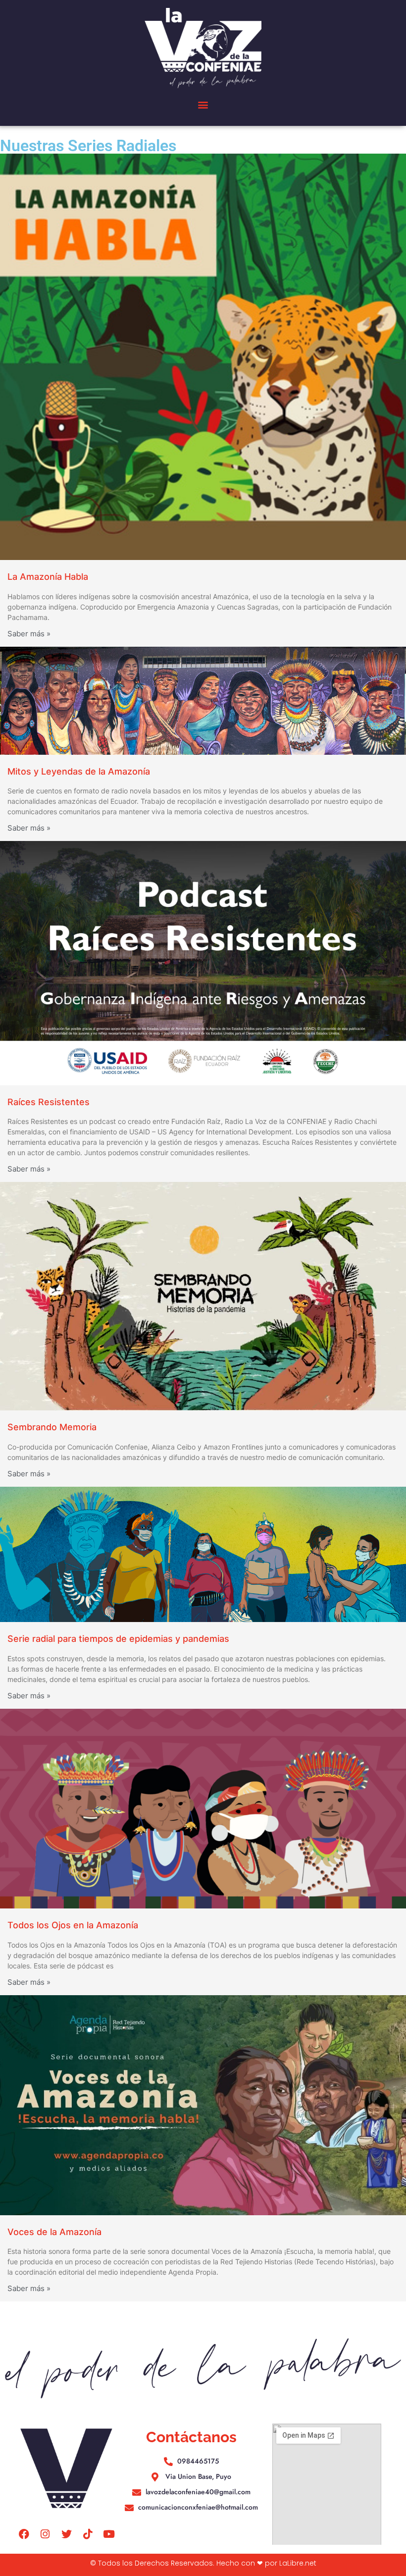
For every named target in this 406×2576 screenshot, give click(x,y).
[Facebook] (24, 2534)
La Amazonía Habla (48, 577)
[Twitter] (66, 2534)
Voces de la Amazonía (54, 2232)
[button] (203, 105)
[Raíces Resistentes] (203, 963)
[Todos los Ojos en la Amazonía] (203, 1809)
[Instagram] (45, 2534)
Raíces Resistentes (49, 1102)
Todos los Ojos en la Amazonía (73, 1925)
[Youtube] (109, 2534)
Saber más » (29, 634)
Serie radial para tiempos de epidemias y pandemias (118, 1639)
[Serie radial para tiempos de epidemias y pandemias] (203, 1554)
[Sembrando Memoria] (203, 1296)
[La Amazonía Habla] (203, 357)
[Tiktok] (88, 2534)
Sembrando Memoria (52, 1427)
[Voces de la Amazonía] (203, 2105)
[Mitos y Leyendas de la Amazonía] (203, 701)
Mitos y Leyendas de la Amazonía (79, 771)
